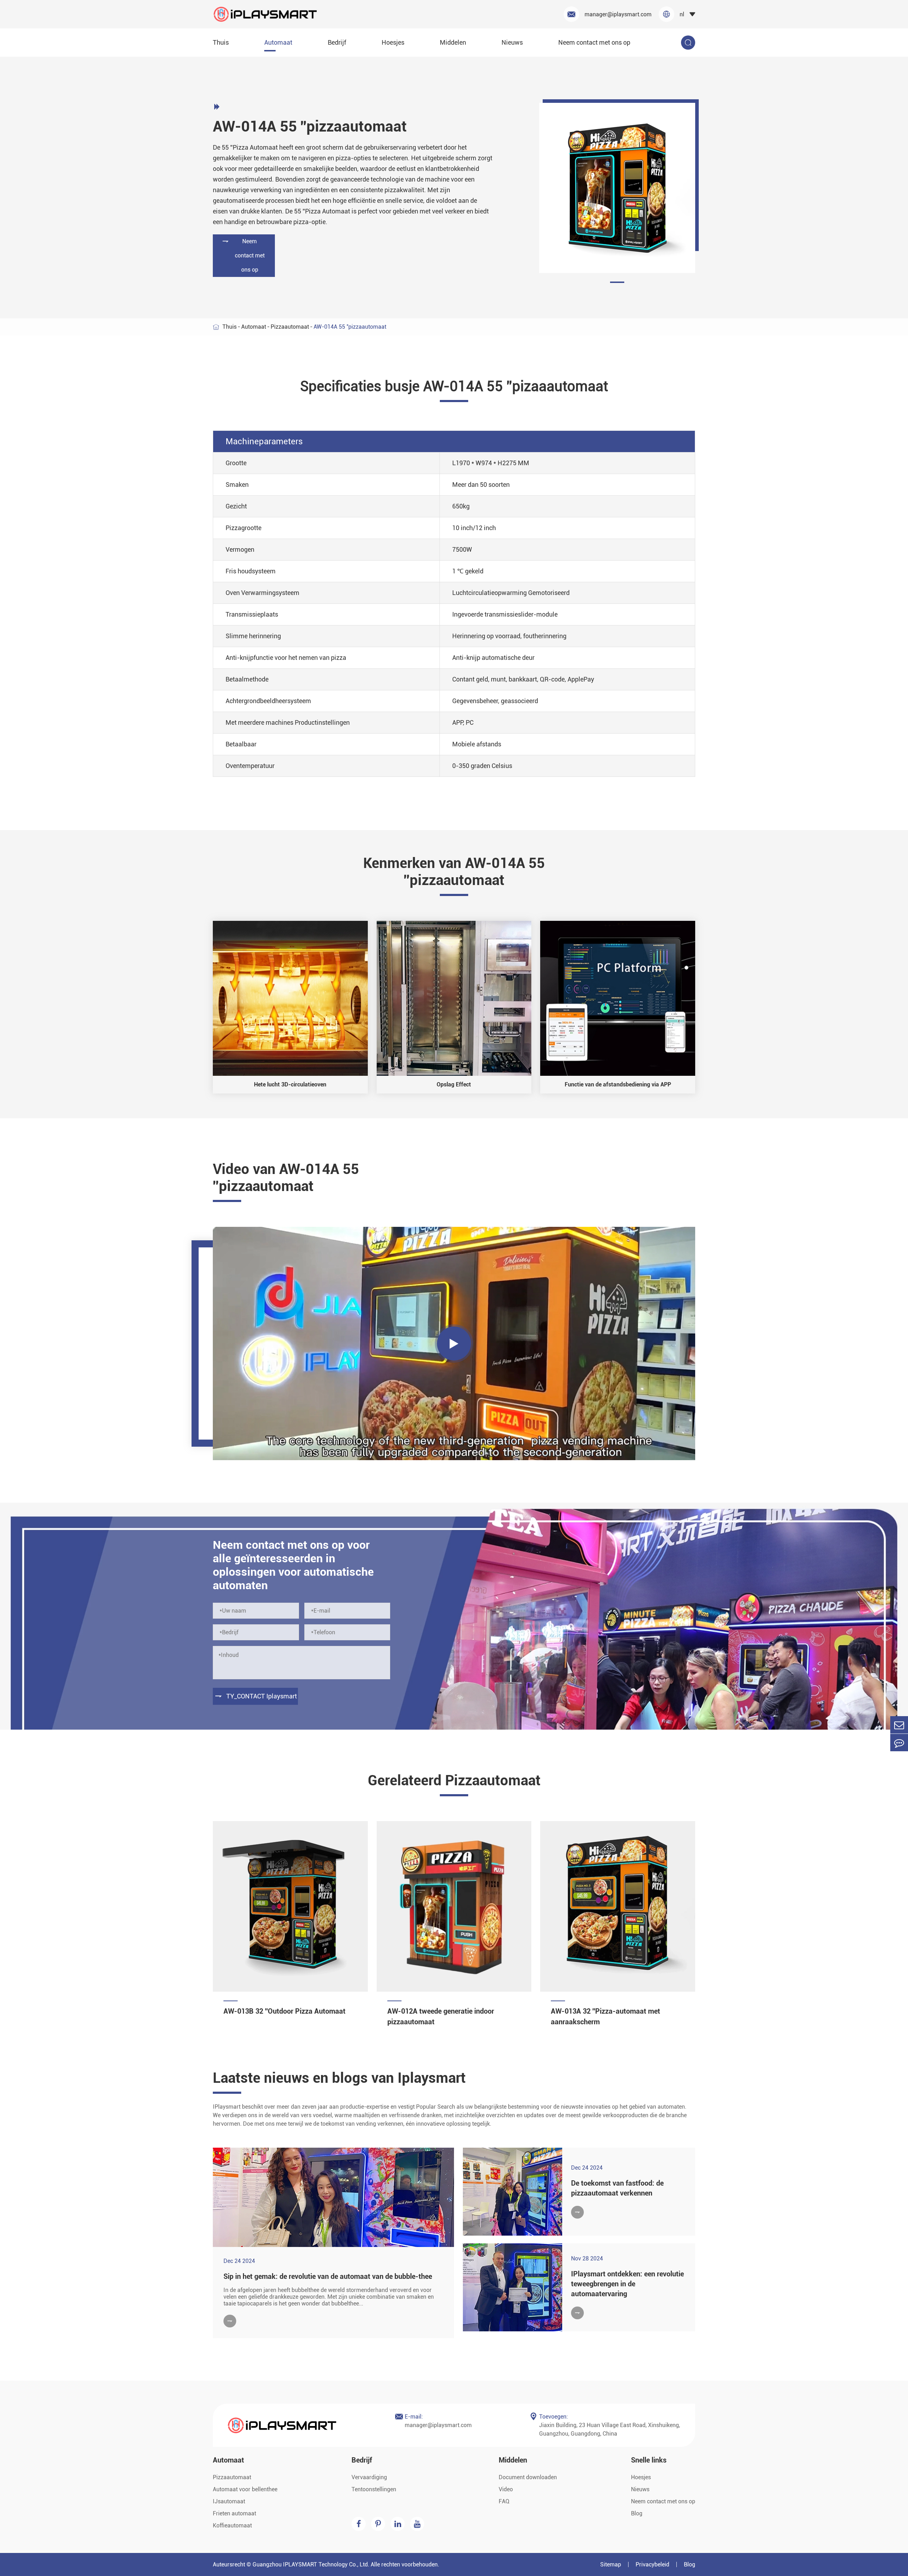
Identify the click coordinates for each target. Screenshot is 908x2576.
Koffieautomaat (232, 2525)
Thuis (221, 42)
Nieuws (512, 42)
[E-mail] (899, 1725)
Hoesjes (393, 42)
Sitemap (611, 2564)
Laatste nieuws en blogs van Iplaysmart (339, 2078)
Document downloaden (528, 2477)
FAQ (504, 2501)
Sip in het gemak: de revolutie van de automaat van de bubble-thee (328, 2276)
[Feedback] (899, 1743)
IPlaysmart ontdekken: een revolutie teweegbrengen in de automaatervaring (627, 2284)
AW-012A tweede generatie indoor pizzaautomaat (441, 2016)
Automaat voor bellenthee (245, 2489)
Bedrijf (337, 42)
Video (506, 2489)
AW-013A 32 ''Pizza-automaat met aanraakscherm (605, 2016)
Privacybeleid (652, 2564)
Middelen (453, 42)
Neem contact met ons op (594, 42)
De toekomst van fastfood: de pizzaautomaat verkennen (617, 2188)
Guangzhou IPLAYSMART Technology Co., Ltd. (311, 2564)
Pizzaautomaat (290, 327)
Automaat (278, 42)
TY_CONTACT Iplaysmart (256, 1696)
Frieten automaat (234, 2513)
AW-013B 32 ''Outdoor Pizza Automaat (284, 2011)
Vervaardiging (369, 2477)
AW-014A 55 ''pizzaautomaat (350, 327)
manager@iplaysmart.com (610, 14)
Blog (637, 2513)
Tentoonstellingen (374, 2489)
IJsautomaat (229, 2501)
